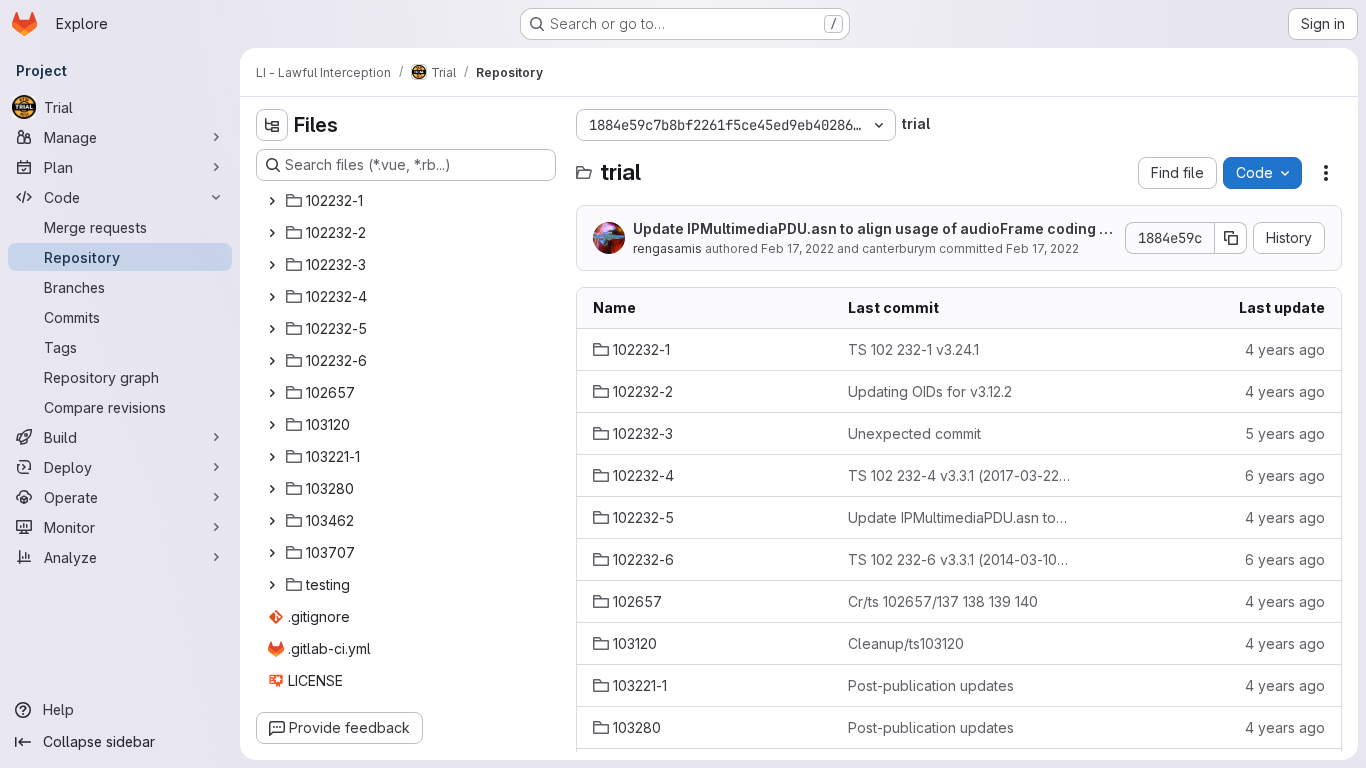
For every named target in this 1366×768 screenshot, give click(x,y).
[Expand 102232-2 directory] (272, 233)
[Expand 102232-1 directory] (272, 201)
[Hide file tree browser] (272, 125)
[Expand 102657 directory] (272, 393)
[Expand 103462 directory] (272, 521)
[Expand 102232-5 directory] (272, 329)
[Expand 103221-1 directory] (272, 457)
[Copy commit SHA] (1231, 238)
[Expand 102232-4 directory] (272, 297)
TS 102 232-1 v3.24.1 (913, 349)
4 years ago (1285, 349)
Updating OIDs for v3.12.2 (930, 391)
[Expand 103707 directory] (272, 553)
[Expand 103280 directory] (272, 489)
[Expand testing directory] (272, 585)
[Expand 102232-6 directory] (272, 361)
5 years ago (1285, 433)
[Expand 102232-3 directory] (272, 265)
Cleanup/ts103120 (906, 643)
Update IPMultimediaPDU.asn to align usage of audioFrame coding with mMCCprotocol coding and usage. (874, 229)
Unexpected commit (914, 433)
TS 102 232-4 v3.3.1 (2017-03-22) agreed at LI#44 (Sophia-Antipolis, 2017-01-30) (959, 475)
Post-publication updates (931, 685)
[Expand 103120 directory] (272, 425)
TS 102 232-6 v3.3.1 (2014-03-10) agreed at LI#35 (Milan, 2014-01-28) (959, 559)
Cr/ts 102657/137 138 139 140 (943, 601)
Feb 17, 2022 (797, 248)
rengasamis (667, 248)
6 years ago (1285, 475)
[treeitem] (408, 201)
